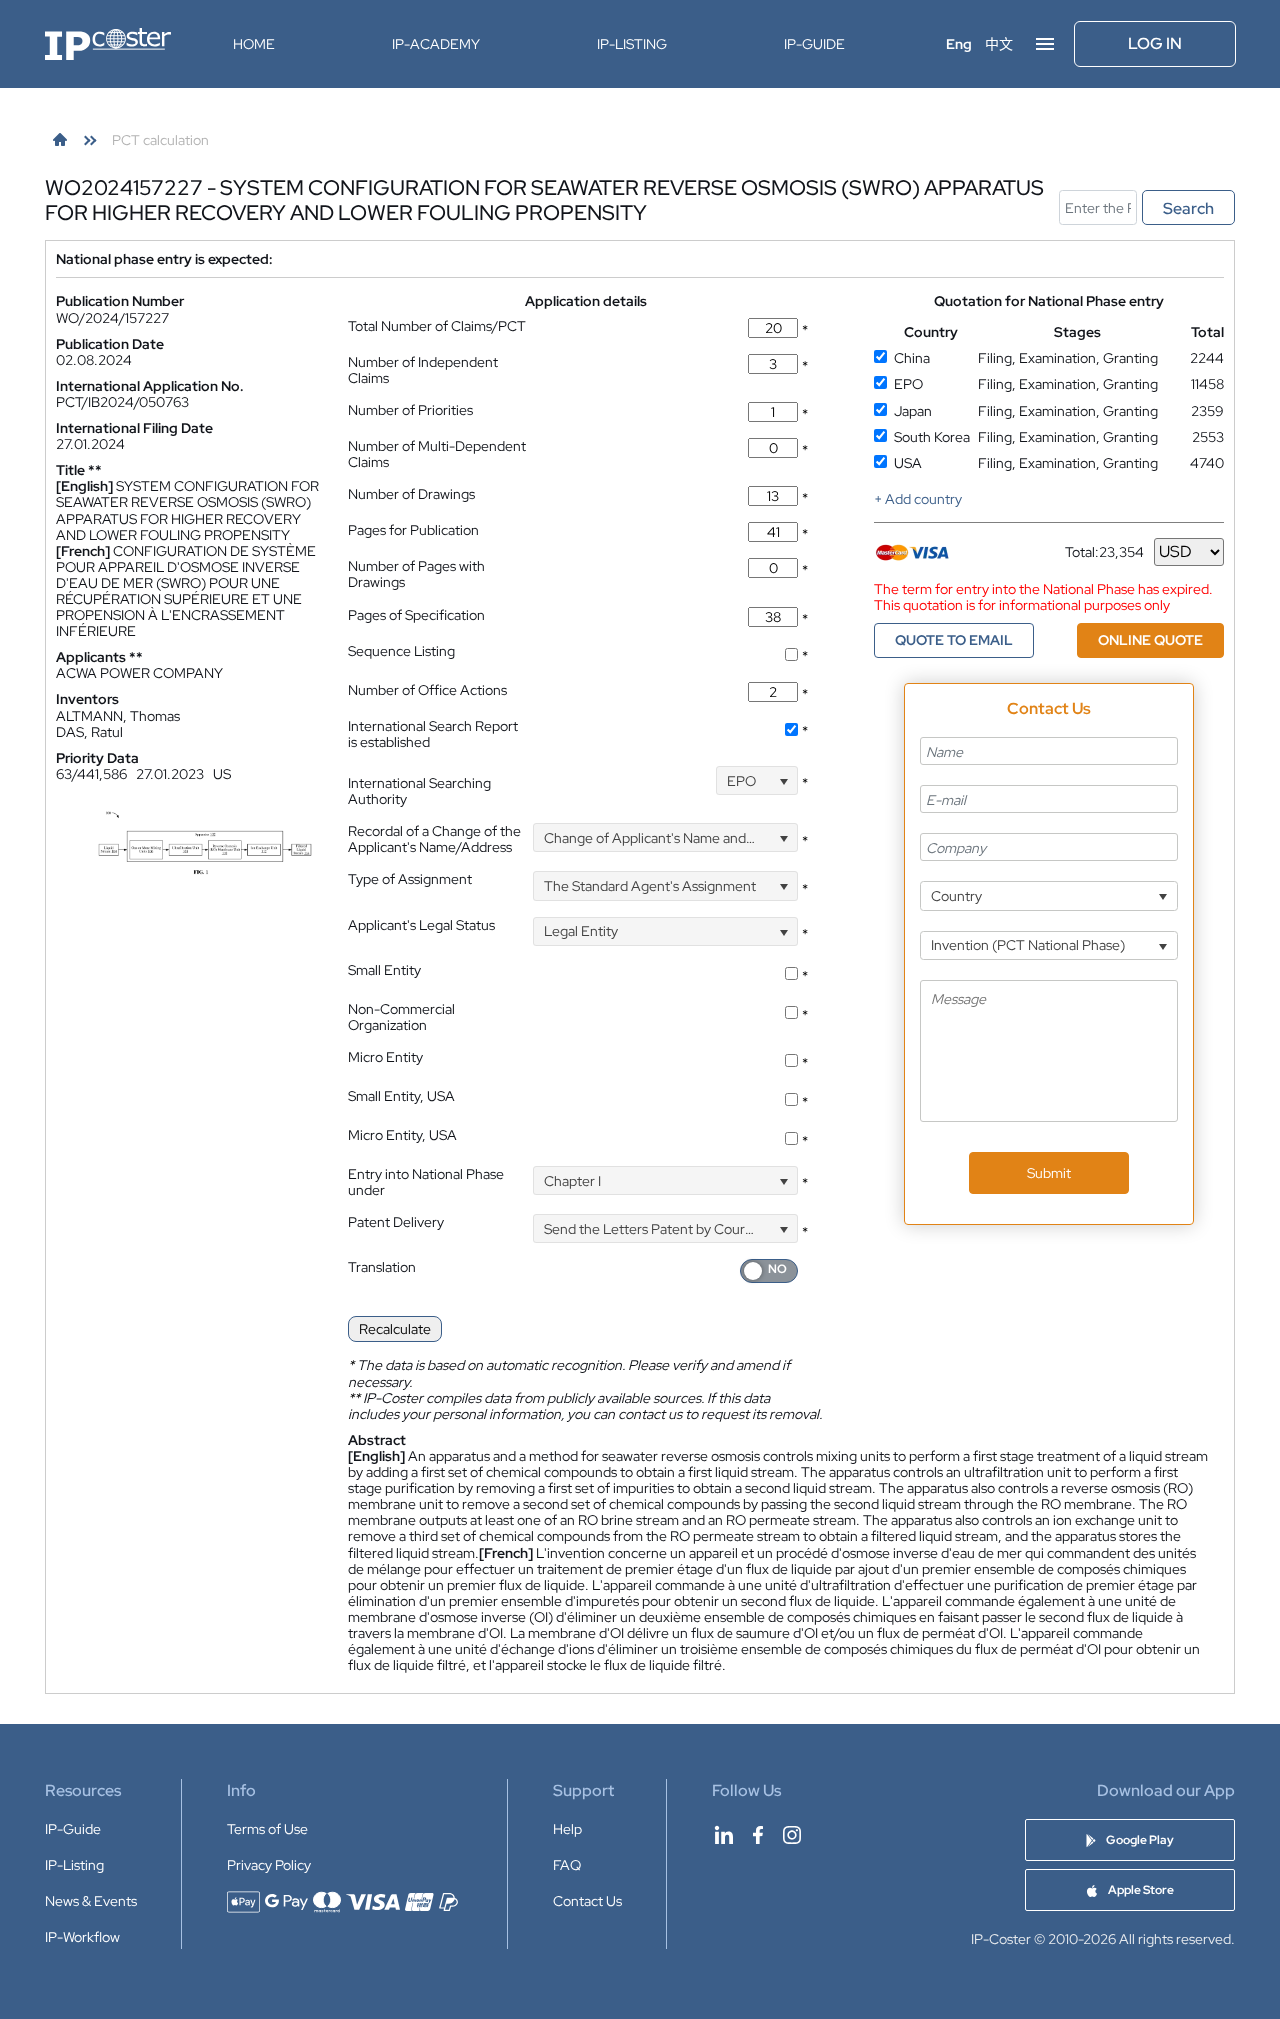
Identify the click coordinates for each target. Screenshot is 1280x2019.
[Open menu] (1045, 44)
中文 (999, 44)
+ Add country (918, 499)
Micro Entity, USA (402, 1135)
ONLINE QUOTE (1150, 640)
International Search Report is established (433, 734)
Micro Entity (385, 1057)
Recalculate (395, 1329)
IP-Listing (632, 44)
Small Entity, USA (401, 1096)
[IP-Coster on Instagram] (792, 1835)
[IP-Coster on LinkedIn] (724, 1835)
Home (254, 44)
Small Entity (384, 970)
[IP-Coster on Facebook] (758, 1835)
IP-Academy (436, 44)
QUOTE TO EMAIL (954, 640)
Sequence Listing (401, 651)
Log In (1155, 43)
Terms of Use (267, 1829)
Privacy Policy (269, 1865)
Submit (1049, 1173)
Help (567, 1829)
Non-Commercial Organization (401, 1017)
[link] (60, 140)
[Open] (783, 780)
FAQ (567, 1865)
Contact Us (587, 1901)
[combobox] (757, 780)
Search (1188, 208)
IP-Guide (814, 44)
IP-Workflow (82, 1937)
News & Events (91, 1901)
